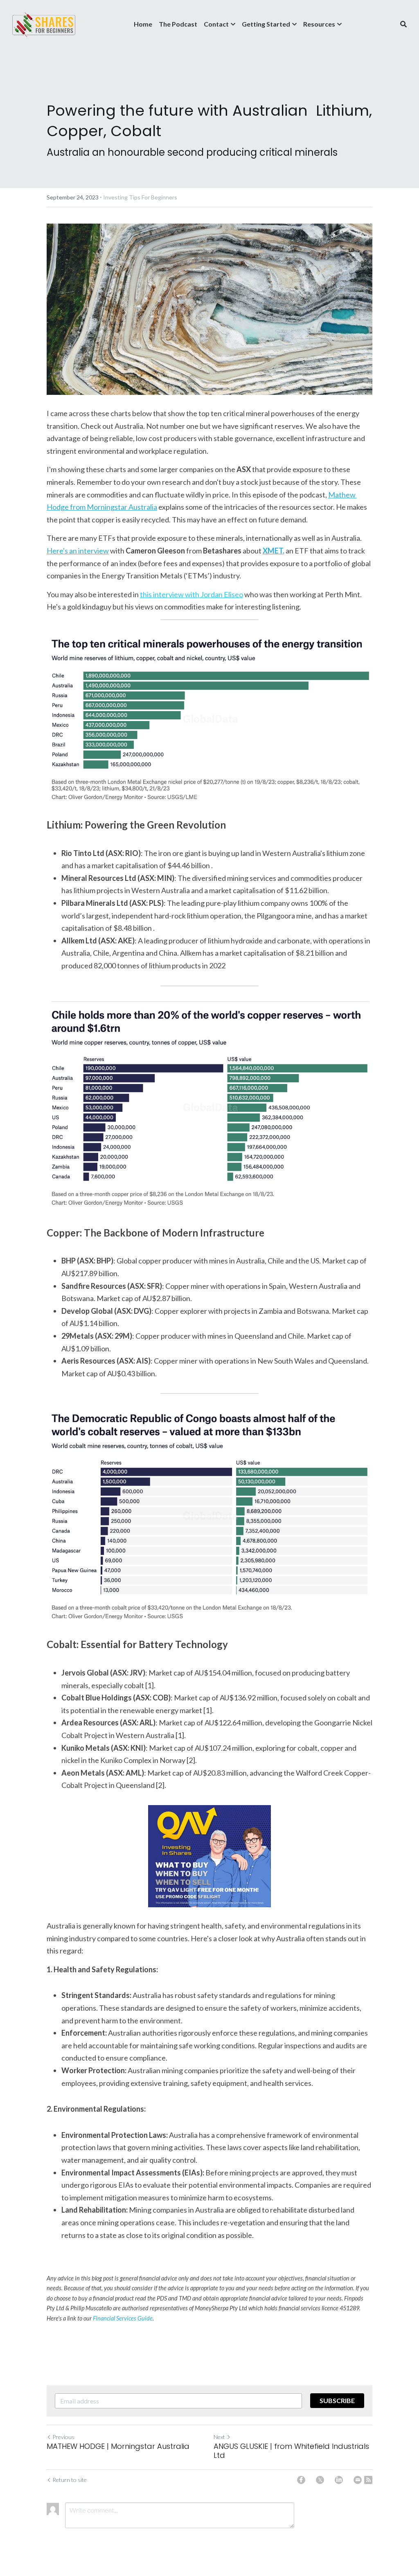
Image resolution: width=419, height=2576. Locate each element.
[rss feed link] (368, 2480)
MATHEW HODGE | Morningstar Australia (118, 2447)
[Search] (403, 24)
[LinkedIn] (339, 2480)
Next (219, 2437)
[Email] (358, 2480)
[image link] (44, 24)
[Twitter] (320, 2480)
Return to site (70, 2480)
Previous (63, 2437)
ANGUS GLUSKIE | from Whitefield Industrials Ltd (291, 2451)
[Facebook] (301, 2480)
